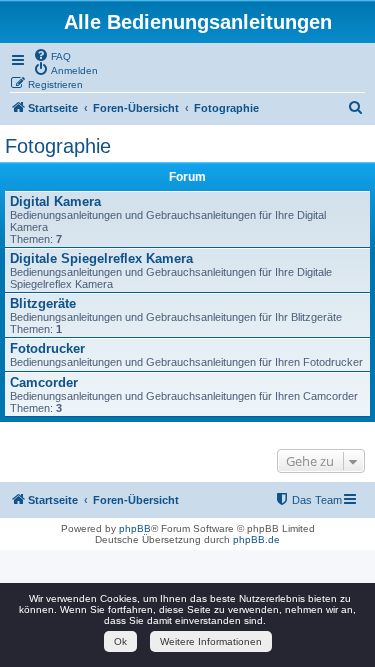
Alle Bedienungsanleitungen (198, 22)
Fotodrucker (47, 348)
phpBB (135, 528)
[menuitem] (52, 55)
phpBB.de (256, 539)
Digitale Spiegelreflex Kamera (101, 258)
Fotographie (58, 146)
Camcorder (44, 382)
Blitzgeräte (43, 303)
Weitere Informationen (211, 641)
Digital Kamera (55, 201)
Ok (120, 641)
